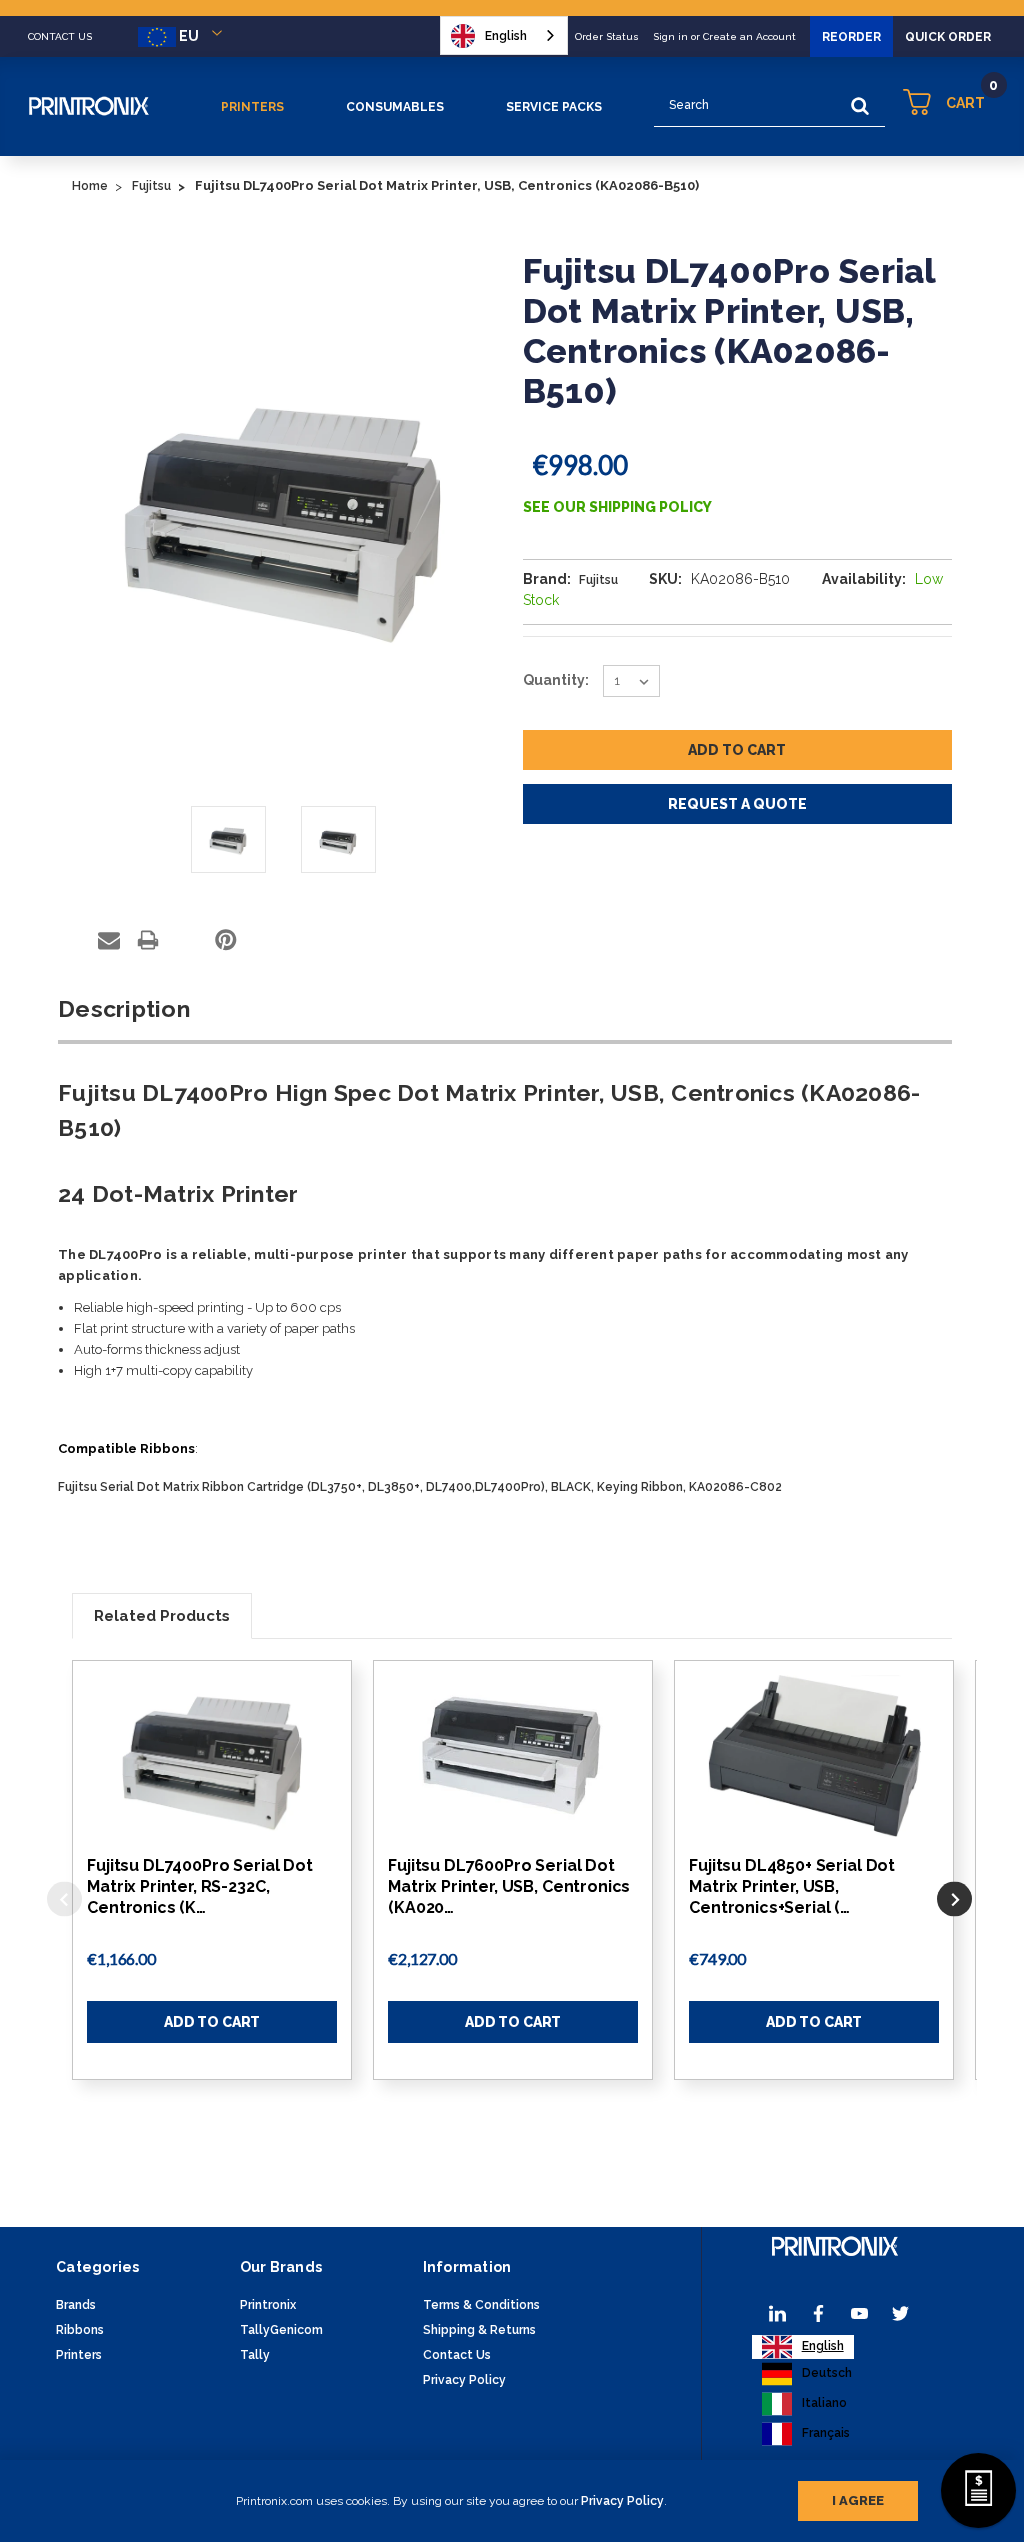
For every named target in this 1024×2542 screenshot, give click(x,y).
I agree (858, 2500)
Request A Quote (737, 804)
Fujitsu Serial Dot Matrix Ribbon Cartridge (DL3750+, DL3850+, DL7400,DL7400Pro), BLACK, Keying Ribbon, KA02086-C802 (420, 1487)
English (506, 36)
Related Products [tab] (162, 1616)
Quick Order (948, 37)
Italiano (824, 2403)
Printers (252, 107)
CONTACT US (60, 36)
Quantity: (556, 680)
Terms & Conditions (481, 2305)
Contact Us (457, 2355)
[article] (212, 1891)
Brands (76, 2305)
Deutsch (827, 2373)
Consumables (395, 107)
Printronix (268, 2305)
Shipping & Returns (479, 2330)
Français (826, 2433)
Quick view (212, 1756)
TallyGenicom (281, 2330)
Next (954, 1899)
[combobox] (504, 35)
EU (189, 36)
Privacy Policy (622, 2501)
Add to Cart (212, 2022)
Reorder (851, 37)
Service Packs (554, 107)
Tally (255, 2355)
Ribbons (80, 2330)
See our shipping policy (617, 507)
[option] (807, 2374)
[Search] (860, 106)
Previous (64, 1899)
